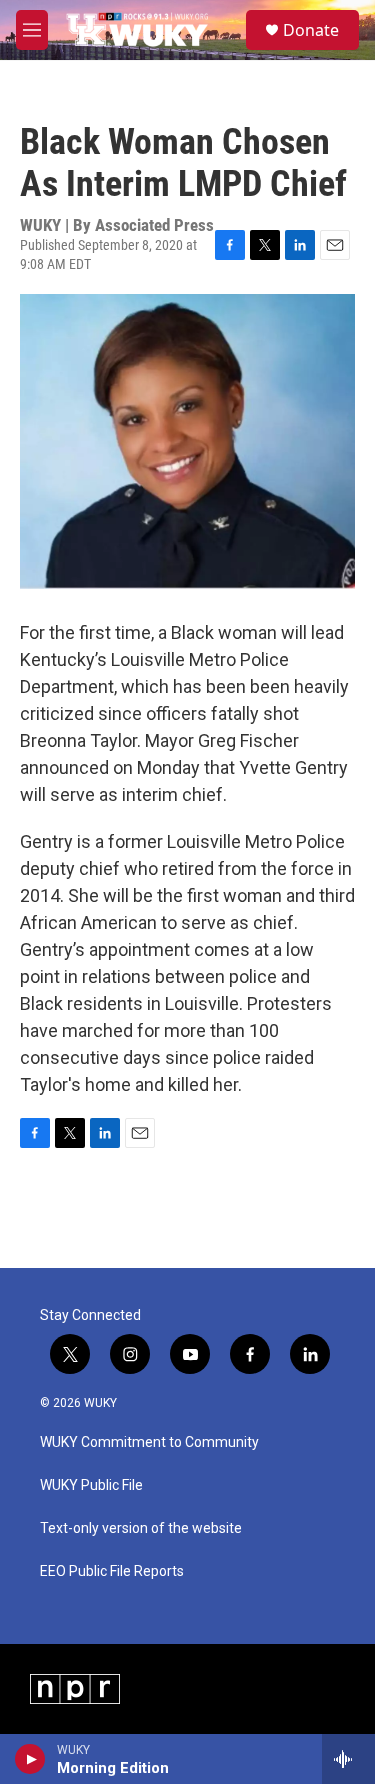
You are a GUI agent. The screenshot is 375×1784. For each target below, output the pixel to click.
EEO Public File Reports (112, 1571)
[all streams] (348, 1759)
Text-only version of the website (141, 1528)
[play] (30, 1759)
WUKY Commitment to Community (149, 1442)
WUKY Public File (91, 1485)
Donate (311, 30)
